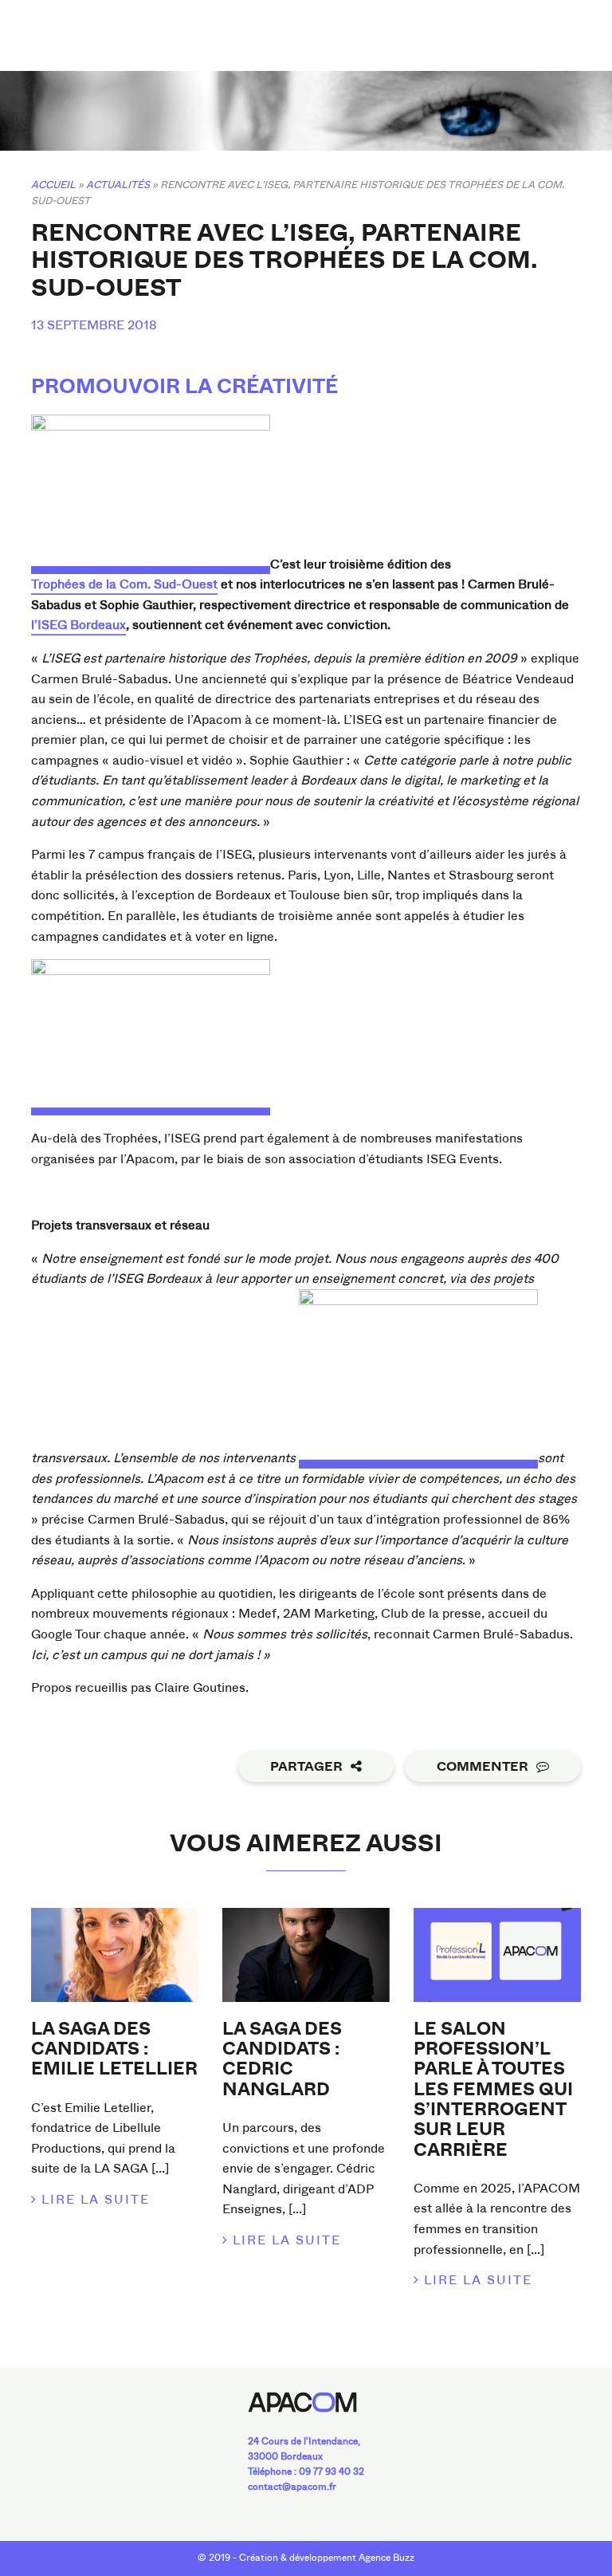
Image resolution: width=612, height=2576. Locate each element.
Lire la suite (96, 2199)
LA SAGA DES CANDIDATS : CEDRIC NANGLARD (282, 2059)
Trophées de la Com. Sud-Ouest (124, 584)
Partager (306, 1767)
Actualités (118, 185)
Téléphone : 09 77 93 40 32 (306, 2472)
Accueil (53, 185)
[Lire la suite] (115, 1955)
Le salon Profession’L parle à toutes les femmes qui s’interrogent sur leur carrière (493, 2090)
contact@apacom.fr (292, 2487)
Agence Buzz (386, 2558)
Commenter (483, 1767)
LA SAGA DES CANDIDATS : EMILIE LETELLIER (114, 2049)
